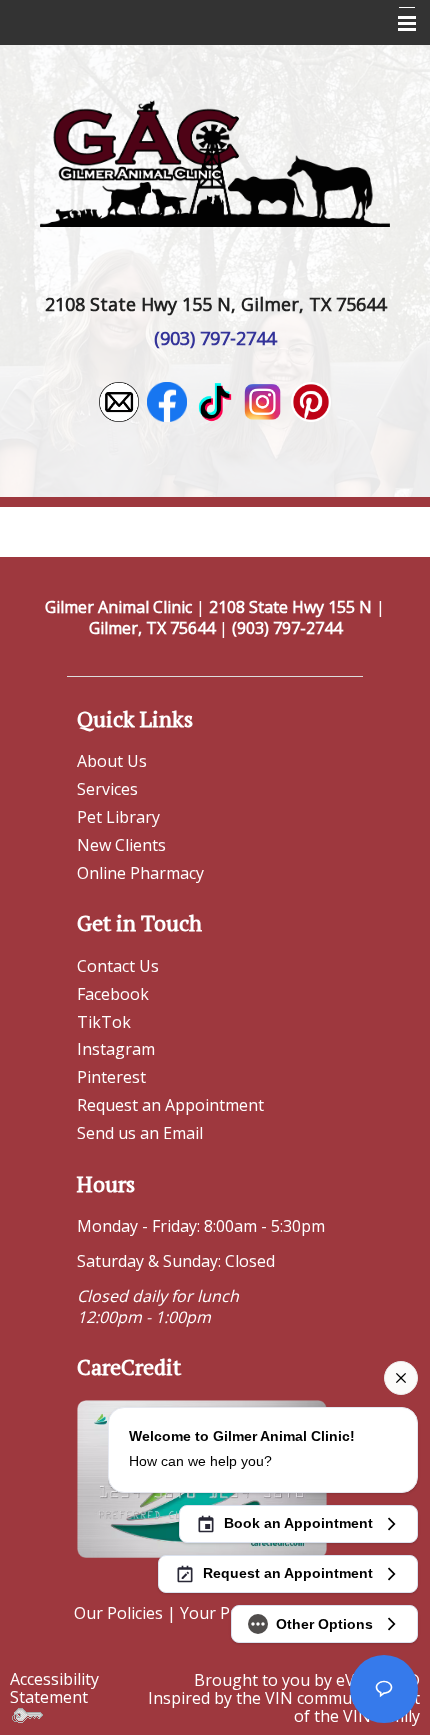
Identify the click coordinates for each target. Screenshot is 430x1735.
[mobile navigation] (398, 24)
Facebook (113, 994)
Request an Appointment (170, 1105)
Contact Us (118, 966)
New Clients (121, 845)
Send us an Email (140, 1133)
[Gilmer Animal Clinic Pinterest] (311, 400)
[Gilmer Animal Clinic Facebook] (167, 400)
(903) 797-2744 (215, 338)
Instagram (116, 1049)
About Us (112, 761)
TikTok (104, 1022)
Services (107, 789)
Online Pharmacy (140, 873)
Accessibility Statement (54, 1688)
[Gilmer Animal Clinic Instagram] (263, 400)
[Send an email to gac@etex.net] (119, 400)
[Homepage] (215, 161)
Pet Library (118, 817)
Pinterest (111, 1077)
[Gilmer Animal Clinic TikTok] (215, 400)
